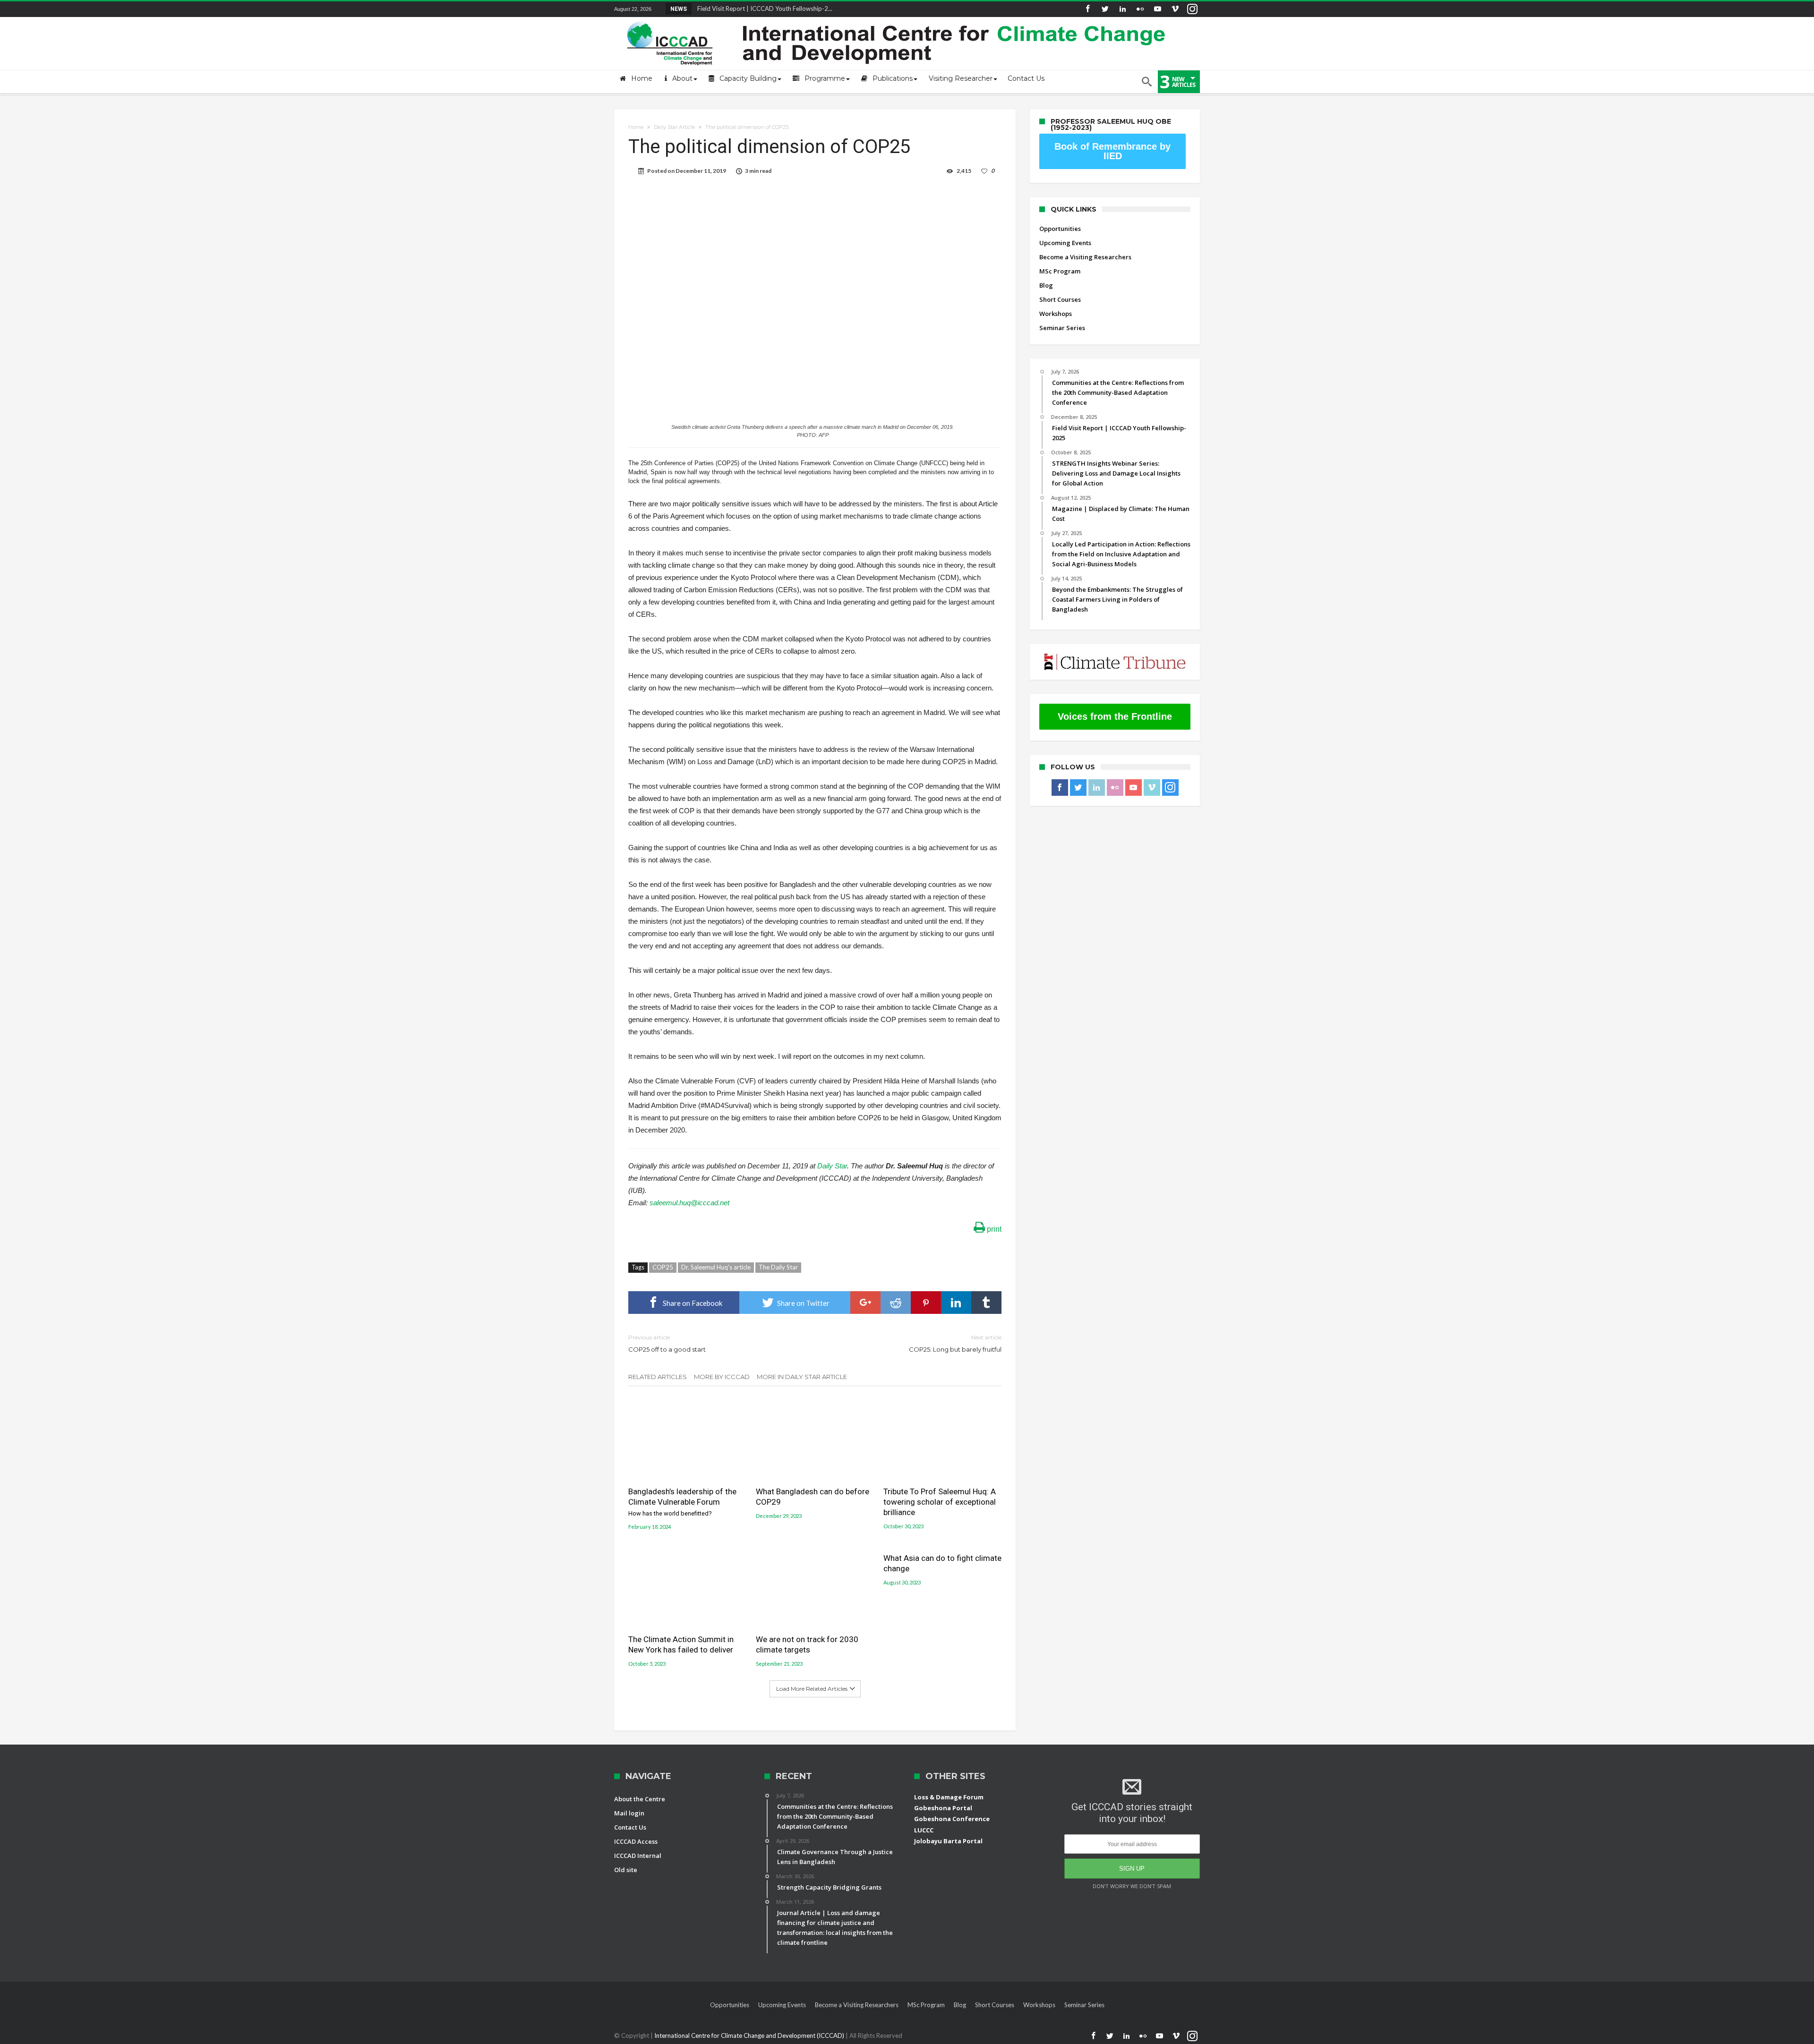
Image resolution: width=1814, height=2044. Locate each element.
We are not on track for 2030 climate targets (807, 1644)
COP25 (663, 1267)
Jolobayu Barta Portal (948, 1841)
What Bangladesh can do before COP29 (813, 1497)
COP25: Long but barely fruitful (955, 1343)
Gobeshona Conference (952, 1819)
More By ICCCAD (722, 1377)
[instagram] (1192, 9)
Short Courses (1060, 299)
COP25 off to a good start (667, 1343)
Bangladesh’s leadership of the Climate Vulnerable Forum (682, 1502)
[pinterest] (926, 1303)
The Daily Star (778, 1267)
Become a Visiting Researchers (1085, 257)
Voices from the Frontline (1115, 716)
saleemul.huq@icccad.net (689, 1203)
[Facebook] (1087, 9)
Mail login (629, 1813)
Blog (1046, 285)
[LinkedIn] (1122, 9)
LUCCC (924, 1830)
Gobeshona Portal (943, 1808)
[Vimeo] (1175, 9)
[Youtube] (1157, 9)
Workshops (1056, 314)
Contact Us (630, 1827)
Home (636, 127)
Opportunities (1060, 229)
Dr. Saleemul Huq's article (716, 1267)
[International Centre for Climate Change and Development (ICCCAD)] (898, 20)
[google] (865, 1303)
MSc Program (1060, 271)
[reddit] (896, 1303)
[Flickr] (1140, 9)
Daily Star (832, 1166)
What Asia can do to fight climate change (942, 1563)
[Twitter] (1105, 9)
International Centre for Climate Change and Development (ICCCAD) (750, 2035)
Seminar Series (1062, 328)
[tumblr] (986, 1303)
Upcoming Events (1065, 243)
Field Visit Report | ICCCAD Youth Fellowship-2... (763, 9)
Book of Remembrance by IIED (1112, 151)
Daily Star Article (674, 127)
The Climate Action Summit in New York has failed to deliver (681, 1644)
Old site (626, 1870)
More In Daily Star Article (802, 1377)
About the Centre (640, 1799)
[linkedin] (956, 1303)
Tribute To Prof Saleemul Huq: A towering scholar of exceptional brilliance (940, 1502)
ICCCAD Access (636, 1841)
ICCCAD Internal (638, 1856)
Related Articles (658, 1377)
